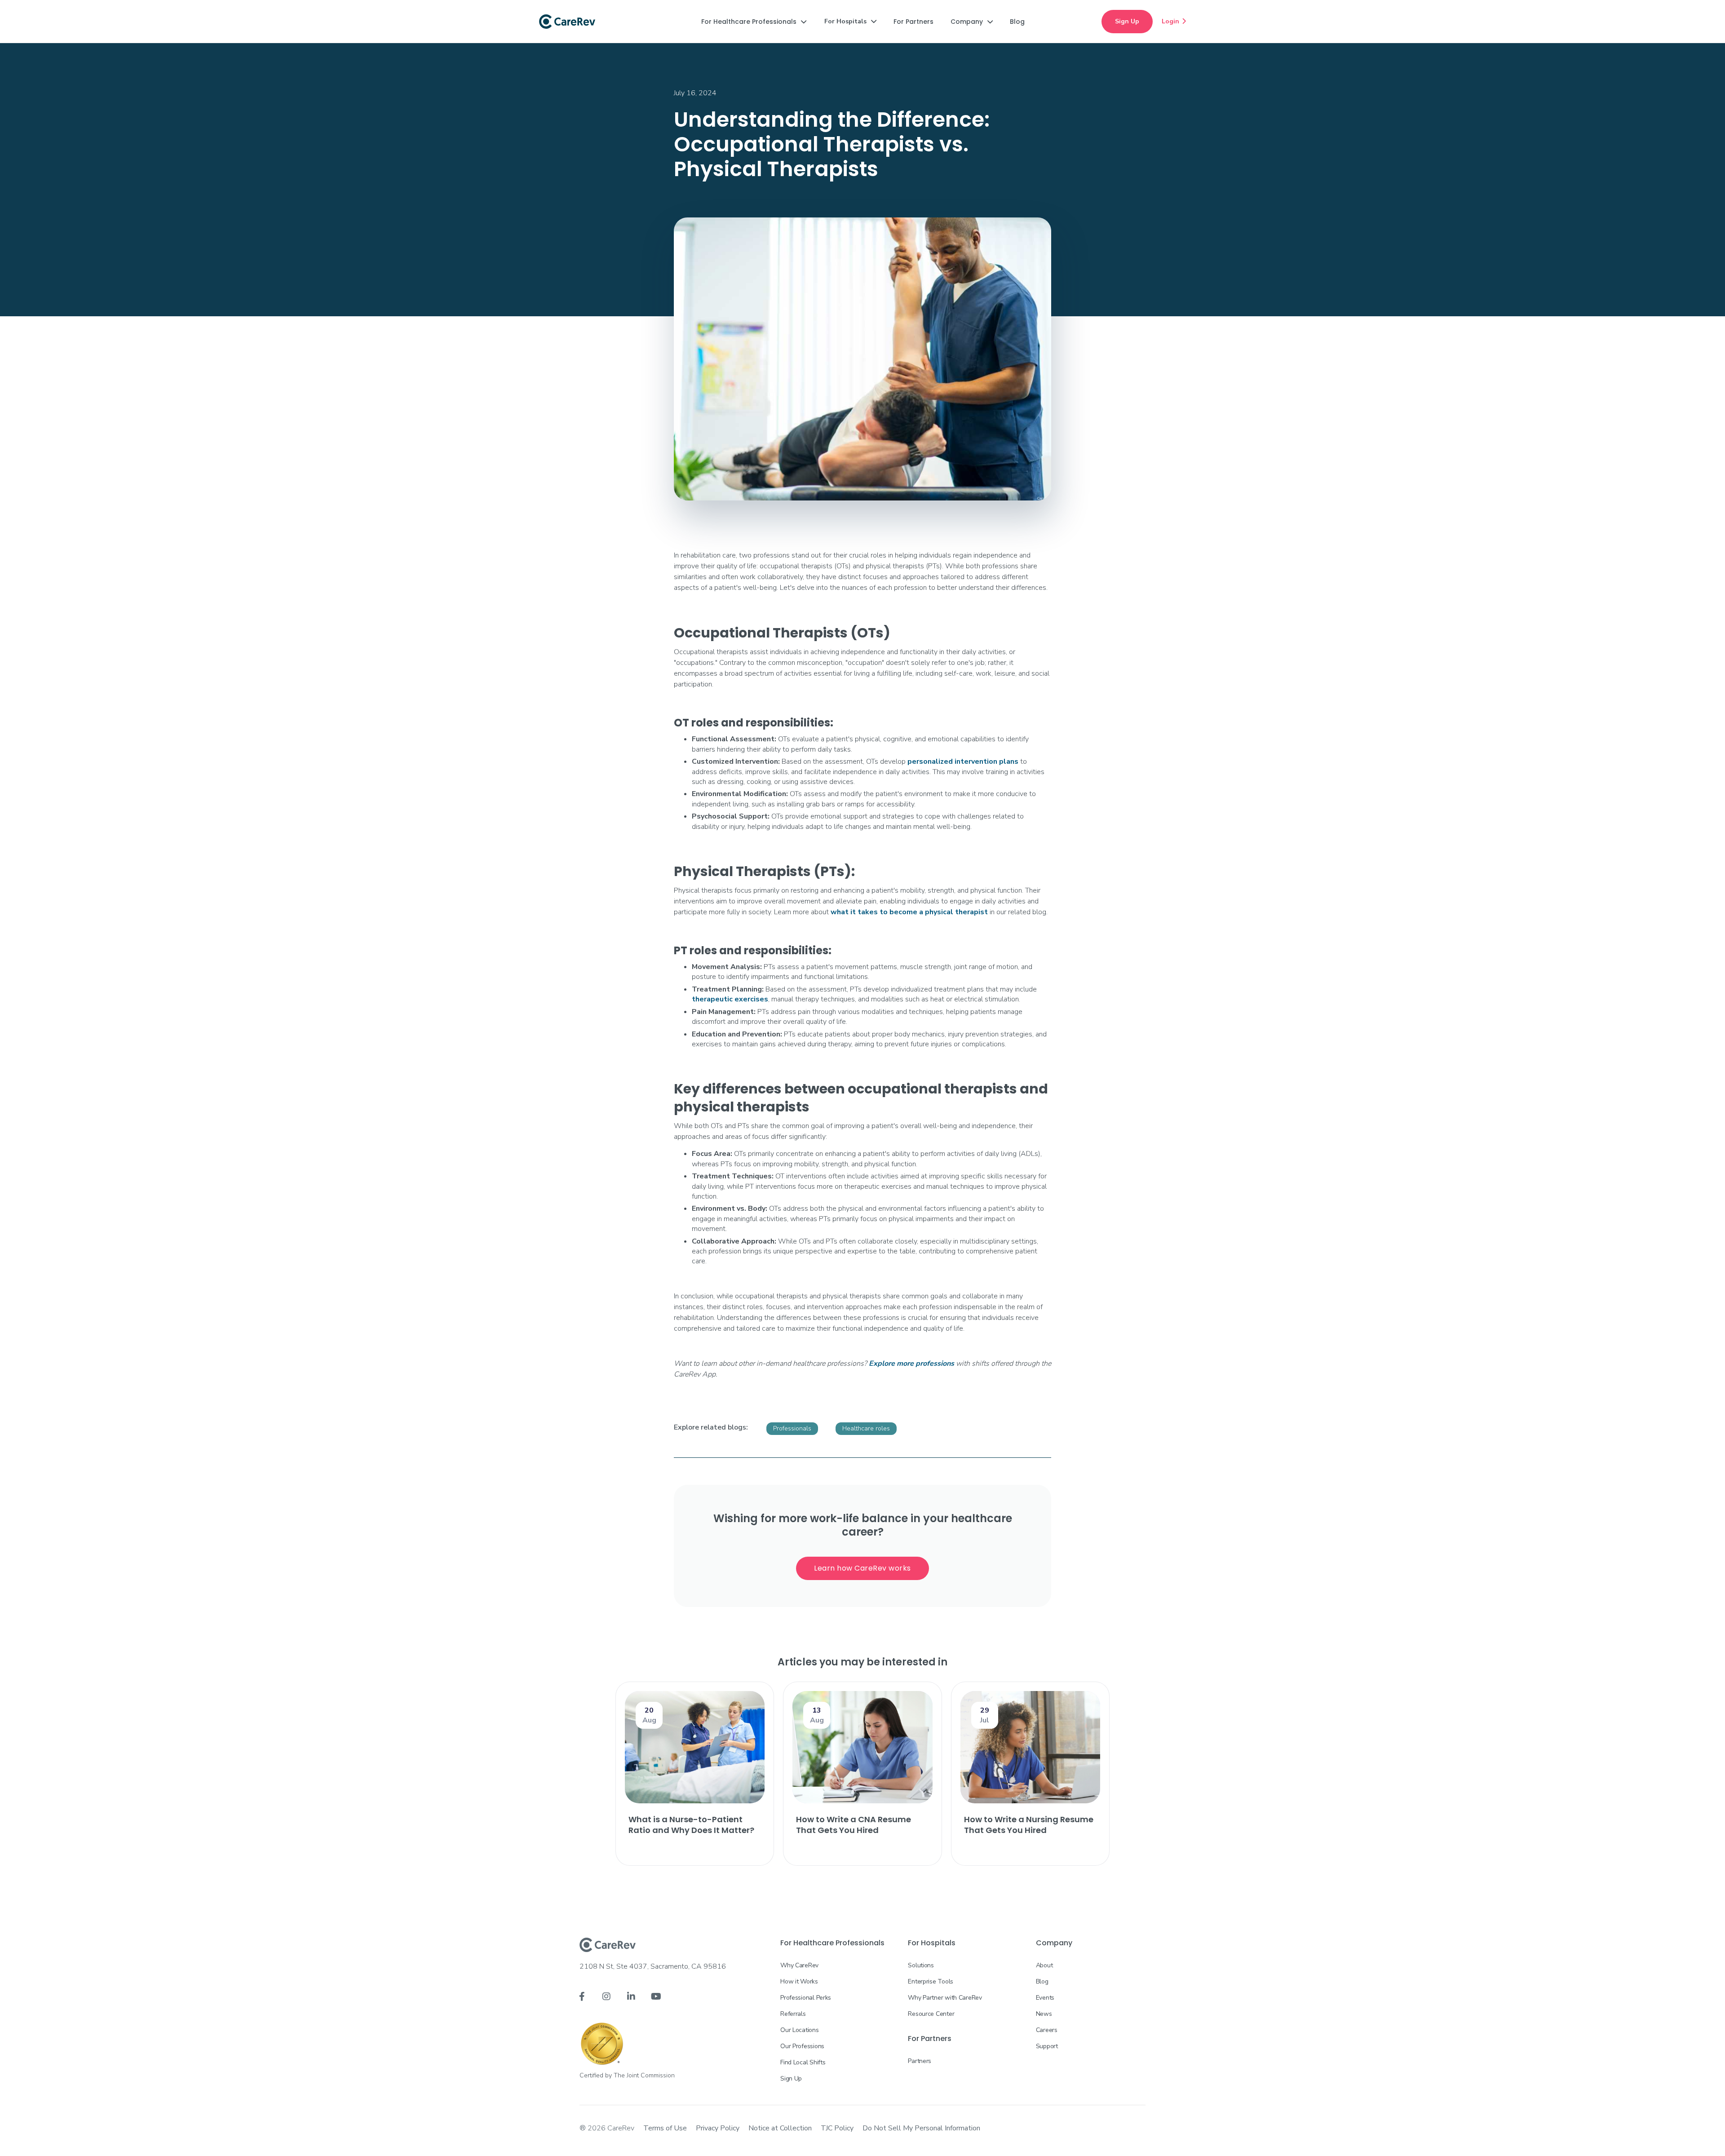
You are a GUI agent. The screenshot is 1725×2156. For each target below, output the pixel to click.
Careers (1047, 2030)
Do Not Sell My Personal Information (921, 2128)
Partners (920, 2061)
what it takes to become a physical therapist (909, 912)
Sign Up (1127, 21)
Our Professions (802, 2046)
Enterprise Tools (931, 1981)
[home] (567, 22)
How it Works (799, 1981)
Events (1045, 1998)
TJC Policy (837, 2128)
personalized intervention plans (963, 761)
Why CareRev (799, 1965)
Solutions (921, 1965)
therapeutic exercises (730, 999)
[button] (754, 22)
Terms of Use (665, 2128)
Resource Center (931, 2014)
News (1044, 2014)
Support (1047, 2046)
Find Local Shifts (803, 2062)
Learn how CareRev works (862, 1568)
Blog (1042, 1981)
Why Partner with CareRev (945, 1998)
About (1044, 1965)
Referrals (793, 2014)
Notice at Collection (780, 2128)
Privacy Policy (718, 2128)
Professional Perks (806, 1998)
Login (1174, 21)
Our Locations (799, 2030)
